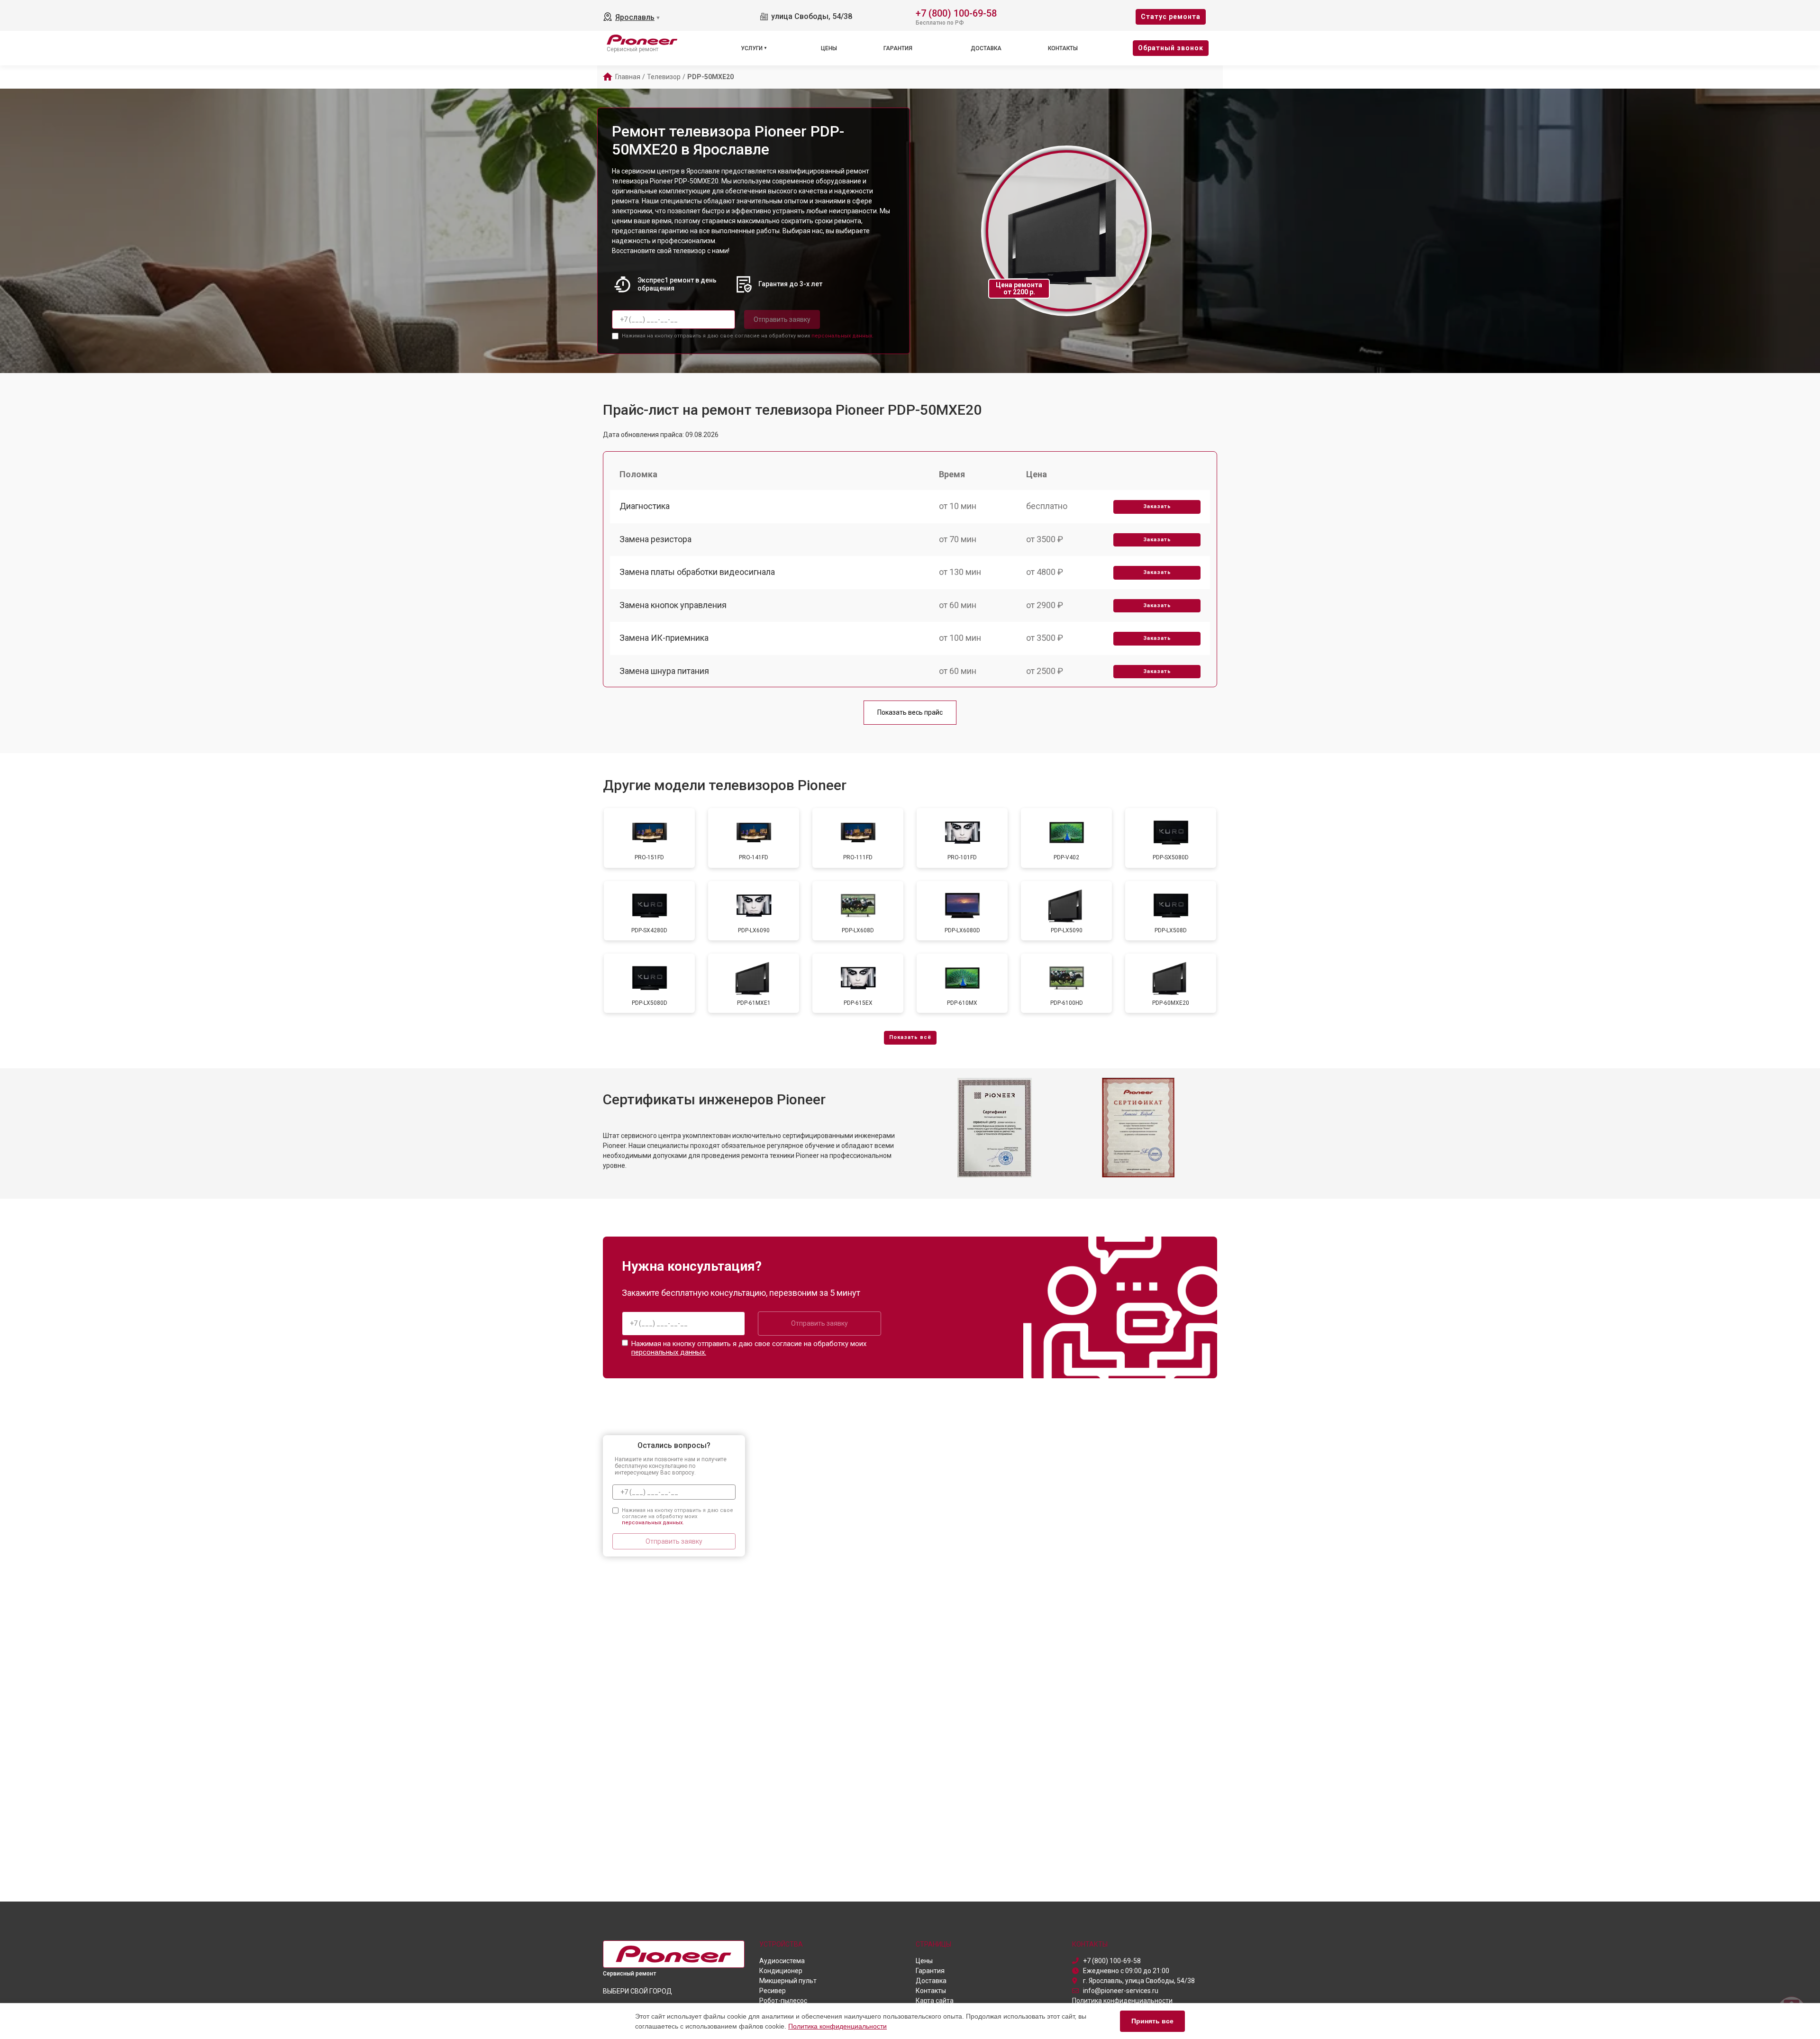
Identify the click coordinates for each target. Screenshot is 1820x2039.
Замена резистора (655, 539)
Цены (829, 48)
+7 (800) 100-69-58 (956, 13)
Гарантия (898, 48)
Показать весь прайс (910, 712)
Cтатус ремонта (1171, 17)
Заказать (1157, 506)
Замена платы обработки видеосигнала (697, 572)
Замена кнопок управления (673, 605)
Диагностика (645, 506)
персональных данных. (842, 336)
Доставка (986, 48)
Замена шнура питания (664, 671)
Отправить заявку (782, 319)
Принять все (1152, 2021)
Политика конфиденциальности (837, 2026)
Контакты (1063, 48)
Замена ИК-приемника (664, 638)
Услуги (752, 48)
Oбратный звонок (1171, 48)
